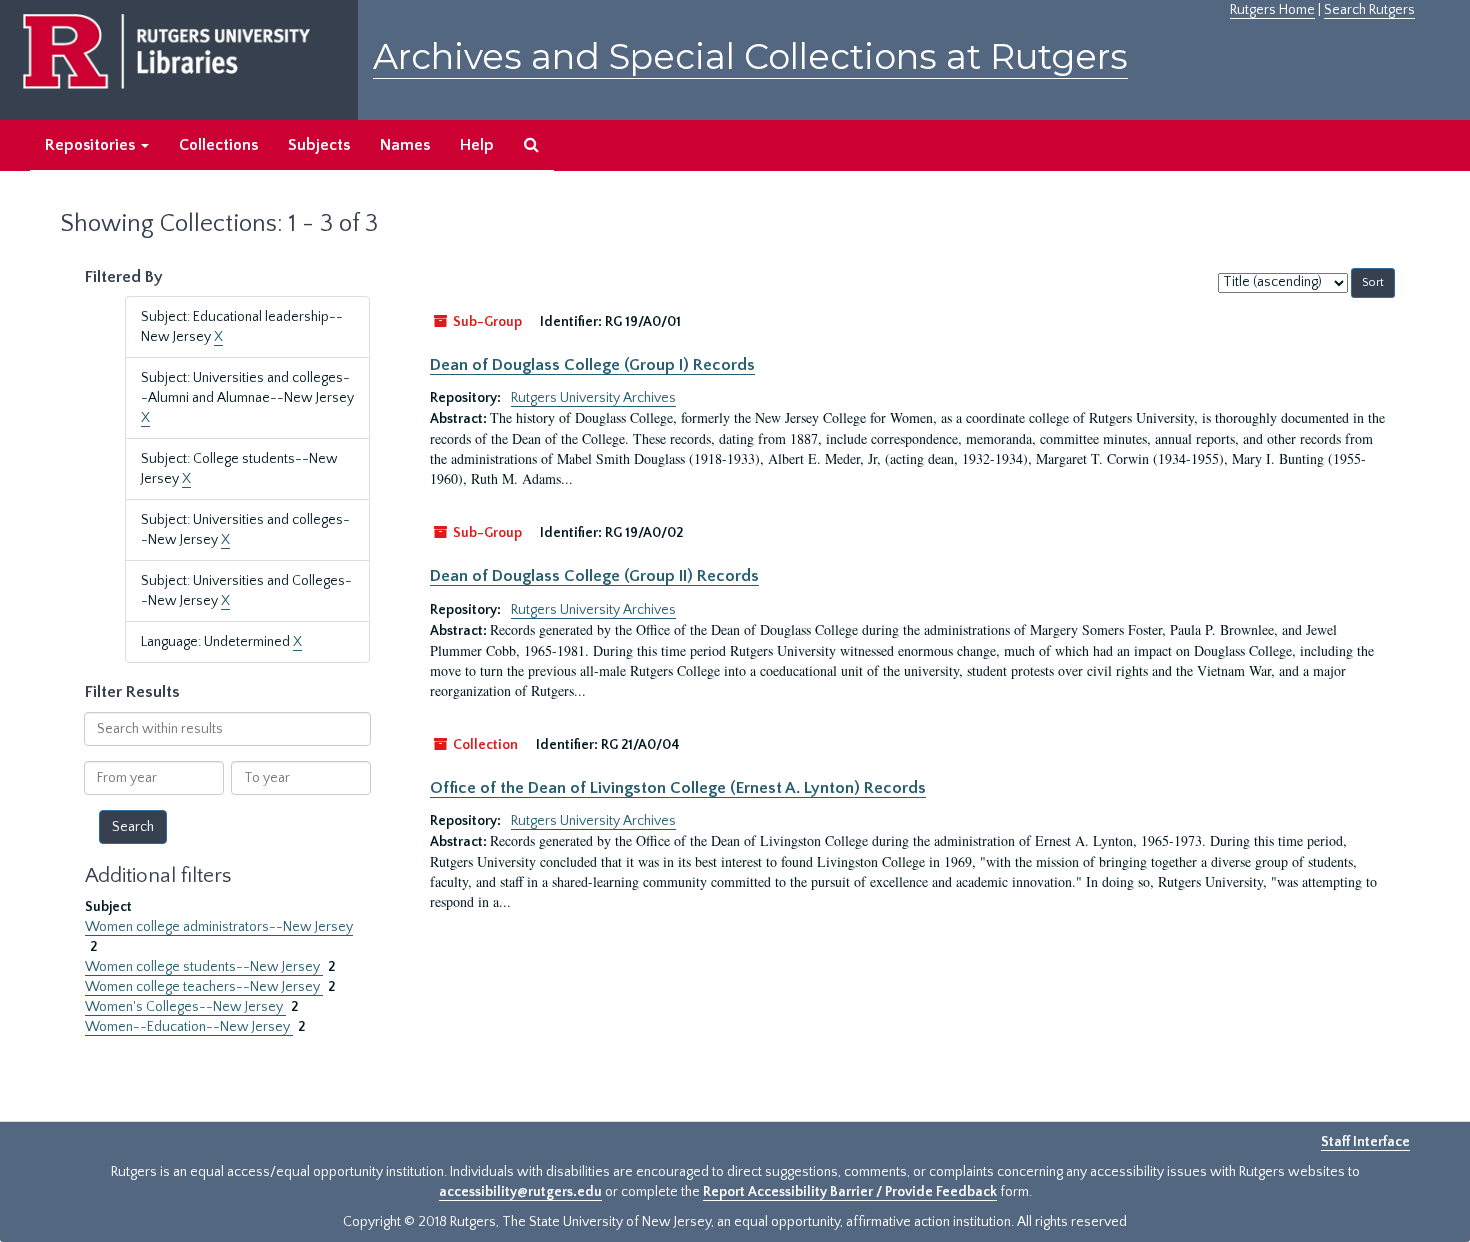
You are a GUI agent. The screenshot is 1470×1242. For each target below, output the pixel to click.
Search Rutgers (1369, 10)
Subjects (319, 145)
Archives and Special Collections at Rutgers (750, 56)
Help (477, 145)
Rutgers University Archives (593, 398)
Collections (218, 145)
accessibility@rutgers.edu (520, 1192)
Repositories (92, 145)
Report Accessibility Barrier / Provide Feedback (850, 1192)
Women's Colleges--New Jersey (185, 1007)
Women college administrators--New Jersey (219, 927)
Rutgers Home (1272, 10)
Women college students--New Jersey (204, 967)
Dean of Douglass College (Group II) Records (594, 576)
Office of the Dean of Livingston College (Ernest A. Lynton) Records (678, 788)
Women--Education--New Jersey (189, 1027)
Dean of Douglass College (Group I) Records (592, 365)
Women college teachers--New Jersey (204, 987)
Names (405, 145)
